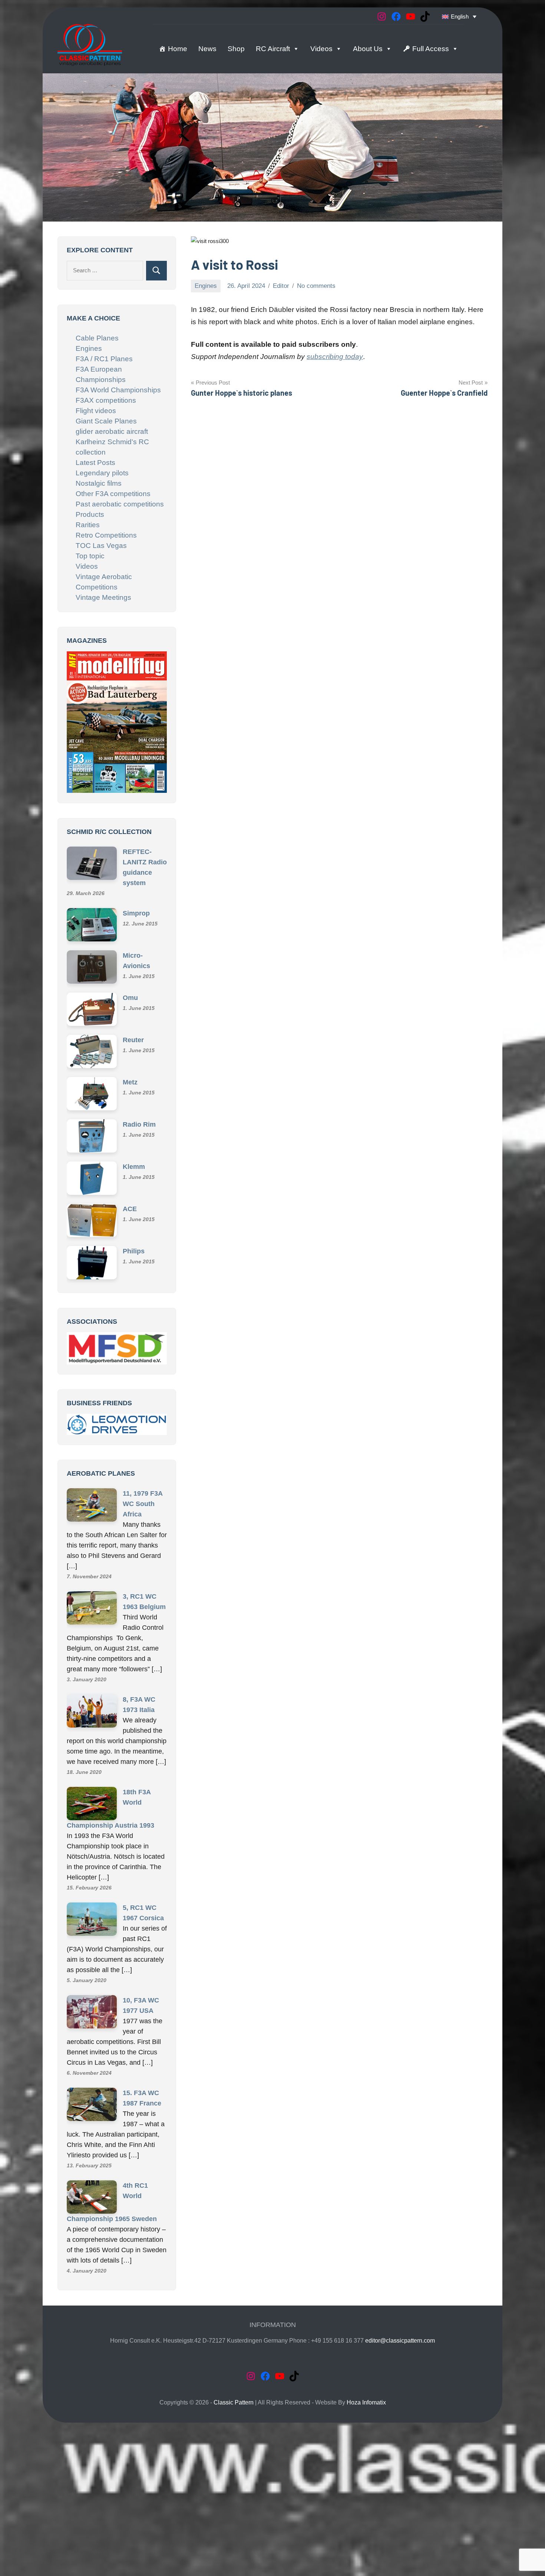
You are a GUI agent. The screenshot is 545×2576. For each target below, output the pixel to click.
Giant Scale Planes (106, 421)
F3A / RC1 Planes (104, 359)
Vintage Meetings (103, 597)
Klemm (134, 1158)
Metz (130, 1074)
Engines (206, 286)
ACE (130, 1200)
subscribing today (335, 357)
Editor (281, 286)
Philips (134, 1243)
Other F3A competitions (113, 494)
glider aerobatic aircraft (112, 431)
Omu (130, 989)
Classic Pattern (234, 2497)
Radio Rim (139, 1116)
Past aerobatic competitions (120, 504)
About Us (368, 49)
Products (90, 514)
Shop (236, 49)
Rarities (88, 525)
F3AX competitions (106, 400)
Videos (321, 49)
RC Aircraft (273, 49)
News (207, 49)
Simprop (136, 905)
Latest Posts (95, 463)
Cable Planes (97, 338)
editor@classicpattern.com (400, 2435)
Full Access (431, 49)
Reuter (133, 1031)
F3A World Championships (118, 390)
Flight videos (96, 411)
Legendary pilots (102, 473)
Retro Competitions (106, 535)
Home (178, 49)
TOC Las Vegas (101, 546)
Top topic (90, 556)
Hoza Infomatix (366, 2497)
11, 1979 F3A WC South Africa (143, 1598)
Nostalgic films (99, 483)
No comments (316, 286)
